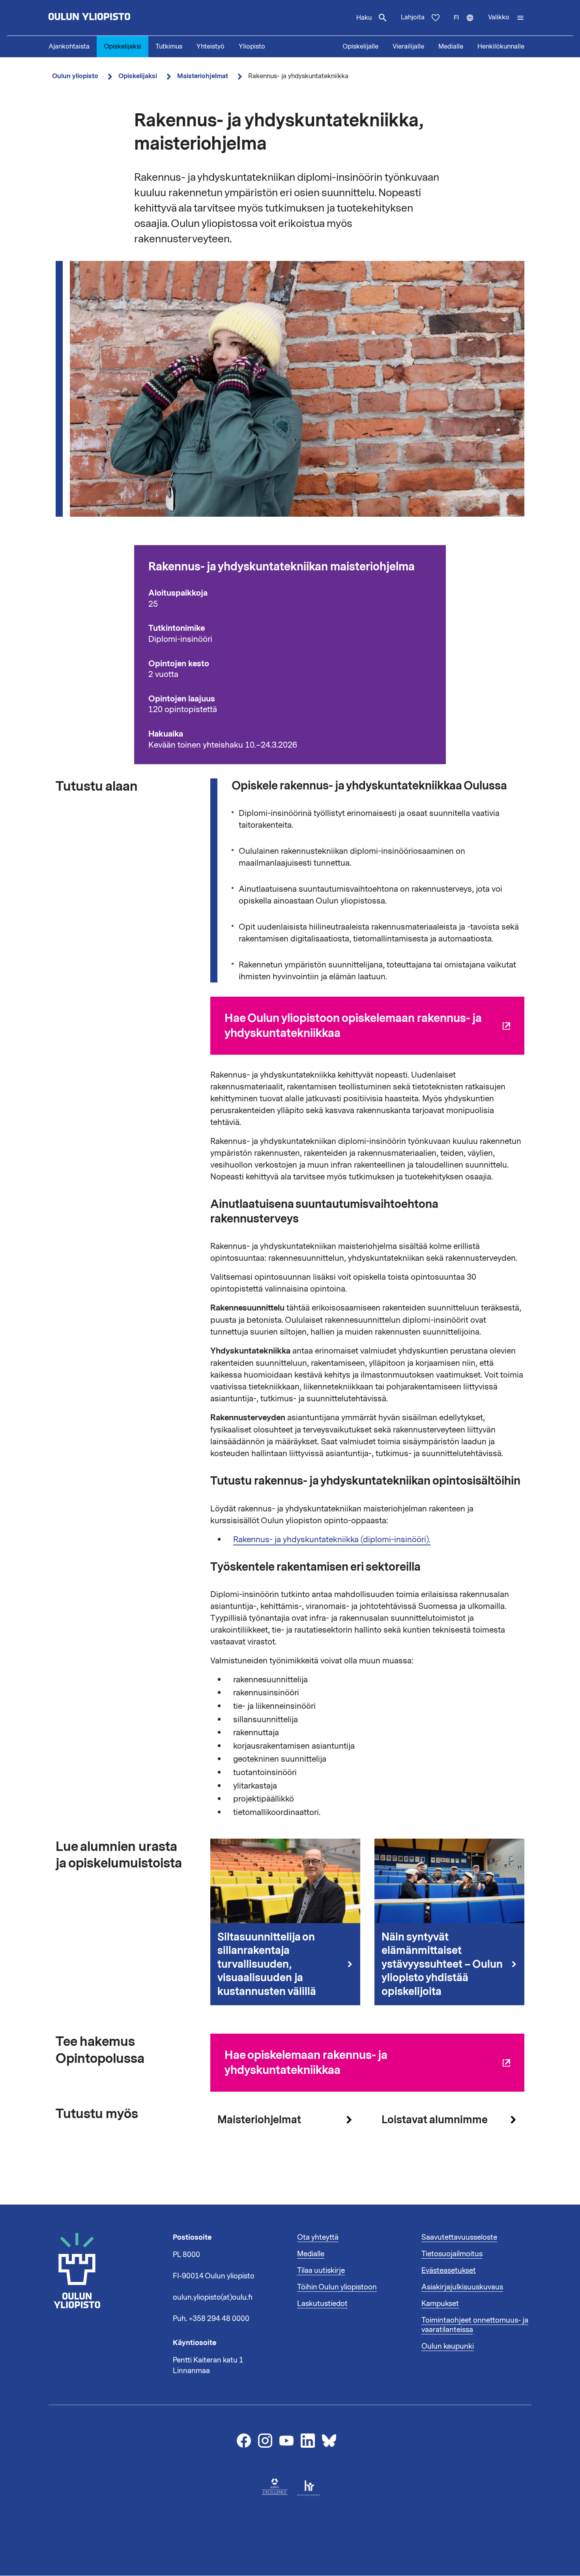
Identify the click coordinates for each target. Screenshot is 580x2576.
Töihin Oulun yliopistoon (337, 2287)
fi (467, 24)
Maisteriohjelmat (203, 76)
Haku (364, 18)
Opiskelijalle (360, 47)
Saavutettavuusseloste (459, 2237)
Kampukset (440, 2304)
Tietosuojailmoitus (452, 2254)
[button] (506, 18)
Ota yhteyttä (318, 2237)
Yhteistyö (210, 47)
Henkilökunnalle (501, 47)
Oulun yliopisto (75, 76)
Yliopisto (252, 47)
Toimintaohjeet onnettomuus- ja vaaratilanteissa (475, 2325)
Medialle (451, 47)
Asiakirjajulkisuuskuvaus (462, 2287)
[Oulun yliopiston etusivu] (115, 18)
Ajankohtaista (69, 47)
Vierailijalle (408, 47)
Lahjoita (413, 17)
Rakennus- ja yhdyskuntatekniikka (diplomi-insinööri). (332, 1539)
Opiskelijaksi (123, 47)
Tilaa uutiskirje (321, 2270)
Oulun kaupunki (448, 2346)
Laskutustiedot (322, 2304)
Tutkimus (169, 47)
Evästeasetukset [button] (449, 2270)
